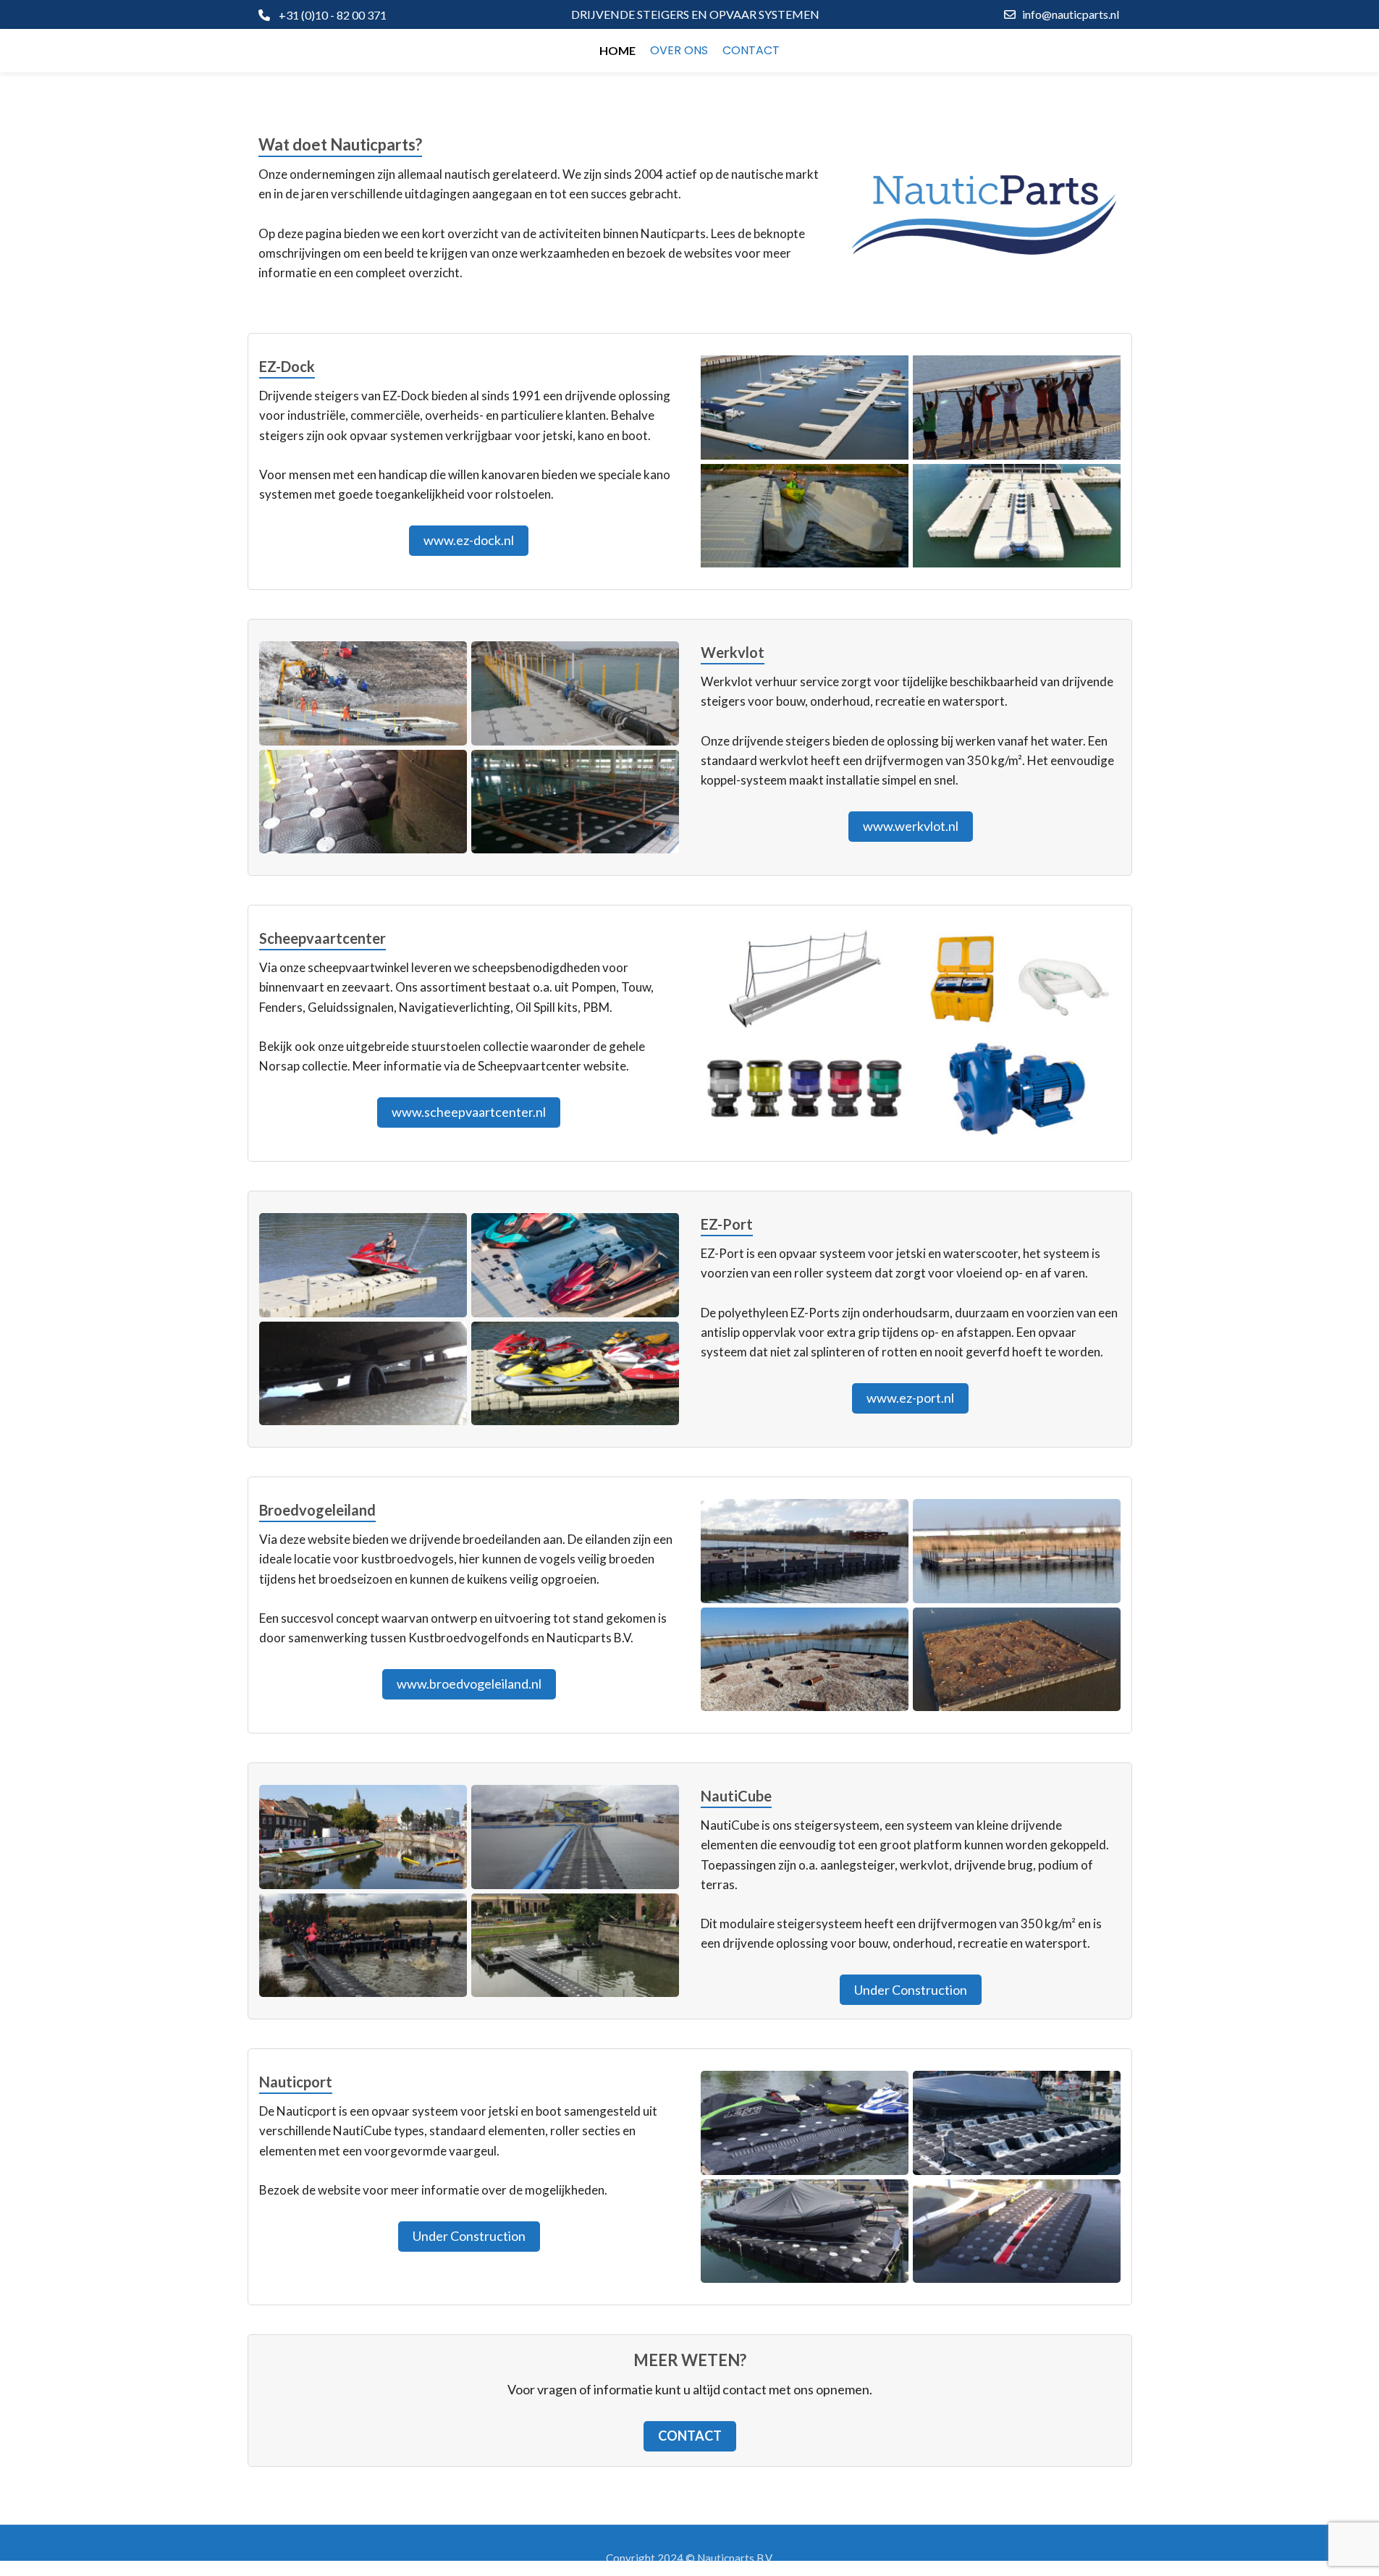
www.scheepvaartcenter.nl (469, 1112)
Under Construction (911, 1990)
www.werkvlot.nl (911, 826)
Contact (690, 2436)
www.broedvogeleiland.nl (469, 1684)
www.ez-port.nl (910, 1398)
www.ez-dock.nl (469, 540)
